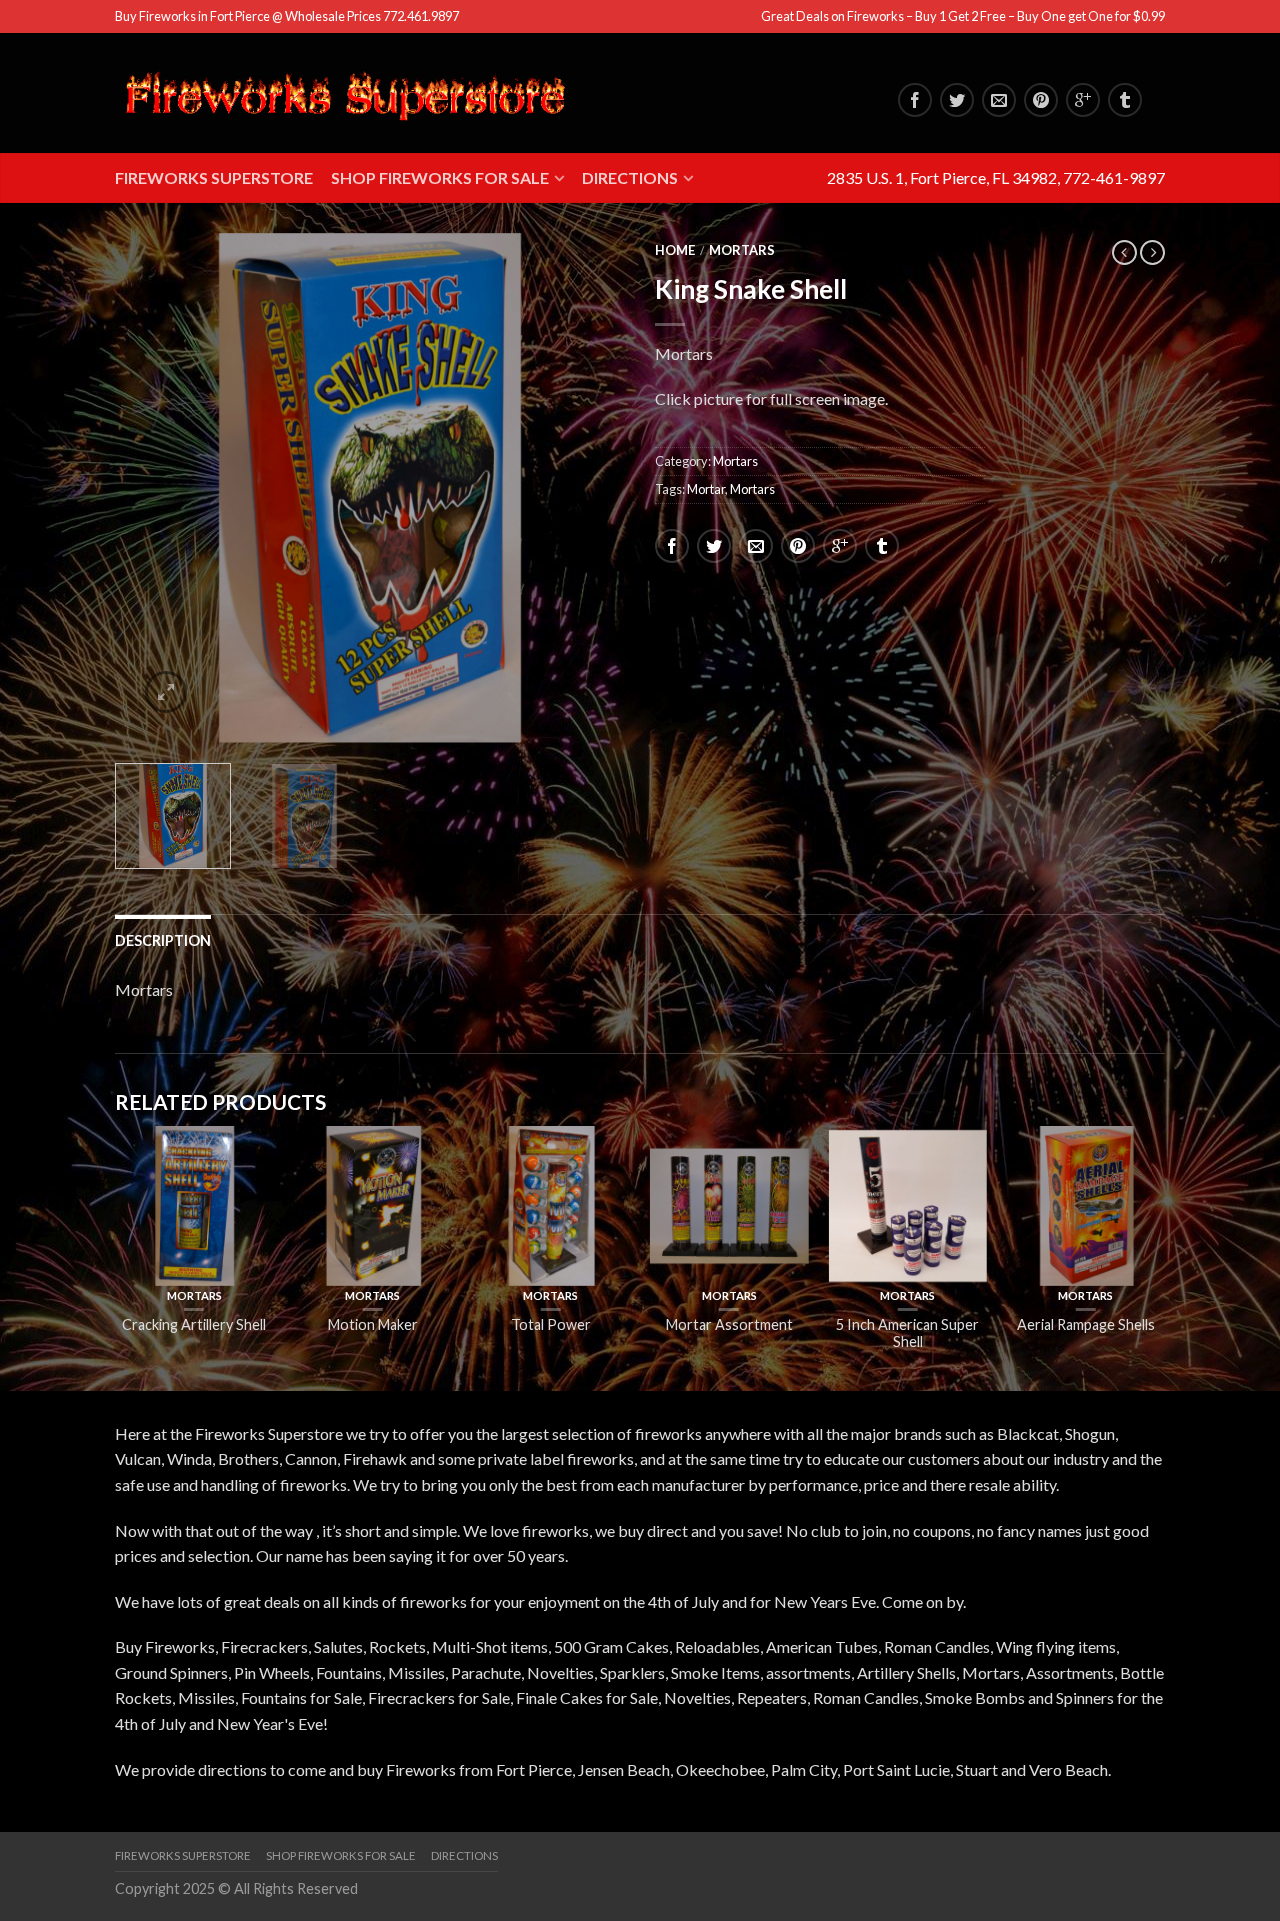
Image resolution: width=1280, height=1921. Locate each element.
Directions (630, 177)
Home (675, 250)
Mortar (706, 489)
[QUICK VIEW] (194, 1206)
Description (163, 940)
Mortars (742, 250)
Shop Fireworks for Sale (440, 177)
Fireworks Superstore (214, 177)
